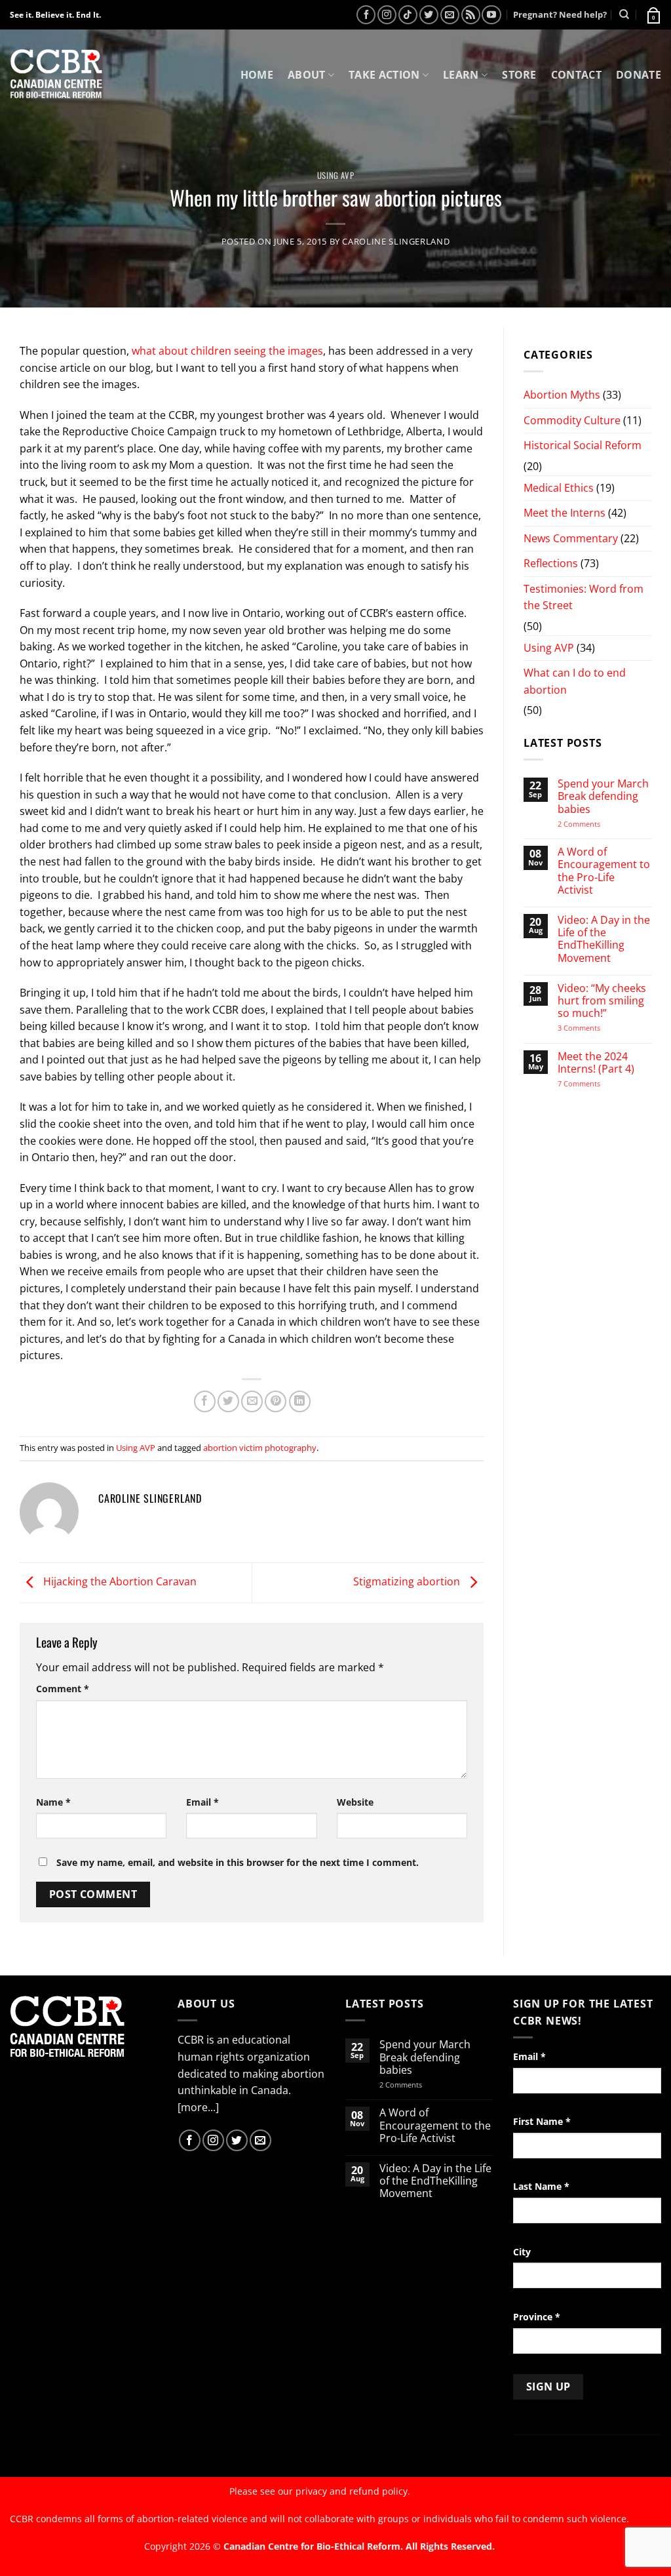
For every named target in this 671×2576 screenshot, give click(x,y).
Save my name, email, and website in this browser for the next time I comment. (238, 1862)
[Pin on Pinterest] (276, 1401)
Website (355, 1802)
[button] (653, 14)
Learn (461, 75)
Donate (639, 75)
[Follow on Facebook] (366, 15)
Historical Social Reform (583, 445)
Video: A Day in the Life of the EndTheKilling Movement (604, 939)
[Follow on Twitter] (429, 15)
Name (53, 1802)
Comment (63, 1689)
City (522, 2252)
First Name (542, 2121)
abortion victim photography (260, 1448)
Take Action (384, 75)
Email (202, 1802)
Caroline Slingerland (396, 241)
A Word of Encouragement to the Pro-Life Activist (604, 871)
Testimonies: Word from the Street (584, 597)
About (307, 75)
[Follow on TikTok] (408, 15)
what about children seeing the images (227, 351)
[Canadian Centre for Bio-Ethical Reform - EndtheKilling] (56, 75)
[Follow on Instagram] (387, 15)
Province (537, 2317)
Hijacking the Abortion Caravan (119, 1581)
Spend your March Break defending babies (603, 797)
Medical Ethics (559, 488)
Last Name (541, 2186)
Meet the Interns (565, 513)
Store (519, 75)
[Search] (624, 14)
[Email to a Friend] (252, 1401)
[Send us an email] (450, 15)
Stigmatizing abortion (408, 1581)
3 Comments (591, 1028)
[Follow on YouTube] (491, 15)
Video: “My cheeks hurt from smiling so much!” (602, 1001)
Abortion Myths (562, 395)
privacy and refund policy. (353, 2491)
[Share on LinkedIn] (300, 1401)
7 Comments (592, 1083)
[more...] (198, 2107)
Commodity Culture (572, 420)
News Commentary (571, 538)
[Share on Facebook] (205, 1401)
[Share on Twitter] (228, 1401)
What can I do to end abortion (575, 681)
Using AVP (336, 175)
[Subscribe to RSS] (471, 15)
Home (257, 75)
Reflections (551, 563)
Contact (576, 75)
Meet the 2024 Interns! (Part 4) (596, 1063)
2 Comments (596, 824)
